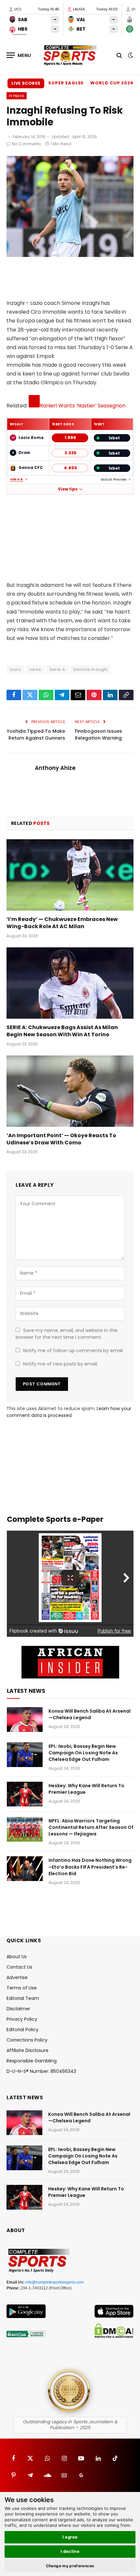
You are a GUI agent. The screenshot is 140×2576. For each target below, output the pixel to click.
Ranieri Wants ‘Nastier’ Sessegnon (83, 406)
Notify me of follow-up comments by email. (73, 1351)
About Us (17, 1957)
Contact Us (19, 1967)
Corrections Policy (27, 2040)
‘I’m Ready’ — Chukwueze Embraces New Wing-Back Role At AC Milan (62, 923)
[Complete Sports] (70, 55)
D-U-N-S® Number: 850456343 (41, 2071)
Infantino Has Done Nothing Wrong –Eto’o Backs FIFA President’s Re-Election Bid (90, 1867)
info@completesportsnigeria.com (55, 2282)
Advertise (17, 1977)
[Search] (119, 55)
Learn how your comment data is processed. (69, 1412)
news (35, 669)
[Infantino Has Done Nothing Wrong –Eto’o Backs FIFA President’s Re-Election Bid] (25, 1869)
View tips (68, 489)
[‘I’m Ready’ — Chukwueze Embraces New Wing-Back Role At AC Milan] (70, 875)
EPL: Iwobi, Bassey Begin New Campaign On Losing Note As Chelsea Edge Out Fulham (83, 1753)
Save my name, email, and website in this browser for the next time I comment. (67, 1334)
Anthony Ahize (55, 768)
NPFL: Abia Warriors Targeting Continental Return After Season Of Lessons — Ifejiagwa (91, 1827)
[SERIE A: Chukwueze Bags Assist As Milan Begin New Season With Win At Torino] (70, 983)
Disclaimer (18, 2009)
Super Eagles (66, 83)
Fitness (17, 96)
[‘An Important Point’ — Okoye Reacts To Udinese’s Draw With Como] (70, 1091)
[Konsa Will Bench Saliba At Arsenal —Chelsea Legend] (25, 1720)
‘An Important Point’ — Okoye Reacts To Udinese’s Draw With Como (61, 1139)
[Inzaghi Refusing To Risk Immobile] (70, 255)
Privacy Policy (22, 2019)
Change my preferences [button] (70, 2566)
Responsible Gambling (32, 2061)
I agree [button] (70, 2537)
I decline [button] (70, 2551)
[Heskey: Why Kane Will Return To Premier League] (25, 1794)
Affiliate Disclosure (28, 2050)
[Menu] (19, 55)
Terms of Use (22, 1988)
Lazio (15, 669)
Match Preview (114, 480)
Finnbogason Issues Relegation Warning (98, 735)
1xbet (114, 438)
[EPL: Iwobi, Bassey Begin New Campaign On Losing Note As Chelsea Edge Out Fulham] (25, 1755)
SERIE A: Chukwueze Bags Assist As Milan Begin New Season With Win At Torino (62, 1031)
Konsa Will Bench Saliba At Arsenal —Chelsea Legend (90, 1714)
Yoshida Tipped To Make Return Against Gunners (36, 735)
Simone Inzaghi (90, 669)
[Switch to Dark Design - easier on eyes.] (130, 55)
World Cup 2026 (112, 83)
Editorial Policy (22, 2030)
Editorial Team (23, 1998)
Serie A (17, 480)
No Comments (27, 144)
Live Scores (26, 83)
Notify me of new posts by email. (61, 1364)
